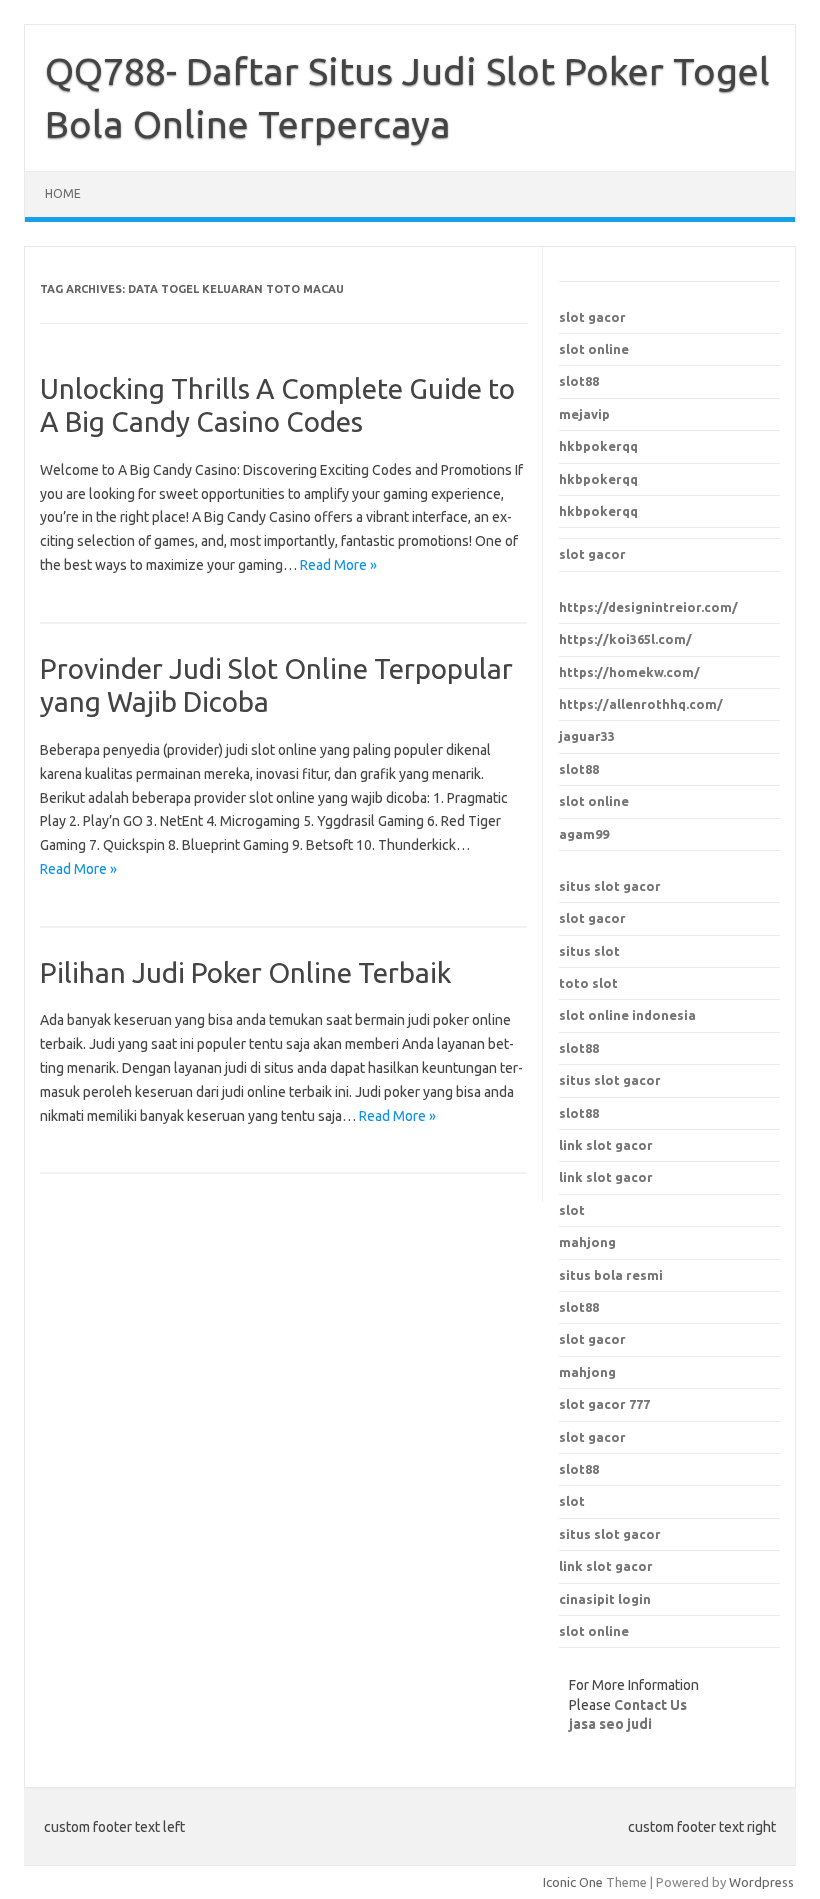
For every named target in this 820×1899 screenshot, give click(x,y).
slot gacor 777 (604, 1404)
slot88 (579, 381)
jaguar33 (587, 736)
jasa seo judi (610, 1724)
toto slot (588, 983)
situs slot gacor (610, 886)
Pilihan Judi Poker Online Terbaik (245, 972)
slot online (594, 349)
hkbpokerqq (598, 446)
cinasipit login (605, 1599)
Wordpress (761, 1882)
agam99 (584, 834)
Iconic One (573, 1882)
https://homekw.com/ (629, 672)
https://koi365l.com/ (625, 639)
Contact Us (650, 1705)
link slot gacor (606, 1177)
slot (572, 1501)
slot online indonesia (627, 1015)
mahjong (587, 1372)
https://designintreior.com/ (648, 607)
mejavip (584, 414)
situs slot (589, 951)
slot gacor (592, 317)
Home (63, 193)
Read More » (338, 565)
